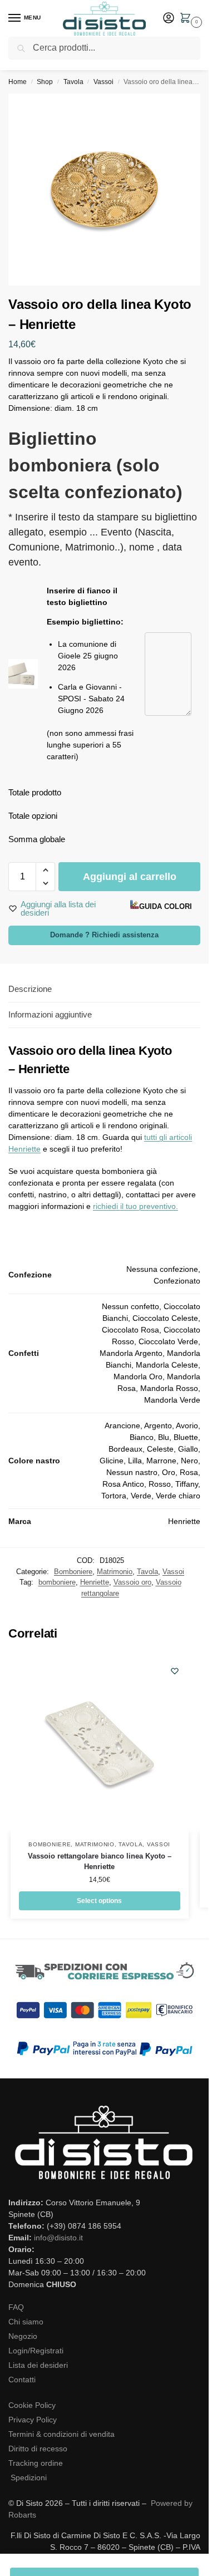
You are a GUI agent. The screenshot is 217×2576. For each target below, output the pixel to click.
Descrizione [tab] (30, 989)
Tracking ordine (36, 2463)
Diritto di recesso (38, 2449)
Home (18, 82)
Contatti (22, 2380)
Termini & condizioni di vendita (61, 2434)
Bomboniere (73, 1572)
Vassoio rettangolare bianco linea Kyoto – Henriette (100, 1862)
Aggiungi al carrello (130, 877)
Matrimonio (115, 1572)
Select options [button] (99, 1901)
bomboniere (57, 1582)
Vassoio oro (132, 1582)
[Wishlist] (175, 1671)
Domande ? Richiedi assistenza (104, 935)
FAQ (16, 2307)
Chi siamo (26, 2322)
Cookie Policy (32, 2405)
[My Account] (169, 19)
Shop (45, 82)
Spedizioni (29, 2477)
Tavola (73, 82)
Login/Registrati (36, 2351)
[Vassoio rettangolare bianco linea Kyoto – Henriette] (100, 1743)
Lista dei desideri (38, 2365)
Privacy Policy (33, 2420)
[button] (188, 19)
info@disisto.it (58, 2238)
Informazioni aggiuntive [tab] (50, 1014)
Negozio (23, 2336)
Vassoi (103, 82)
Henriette (95, 1582)
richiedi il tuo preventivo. (135, 1206)
